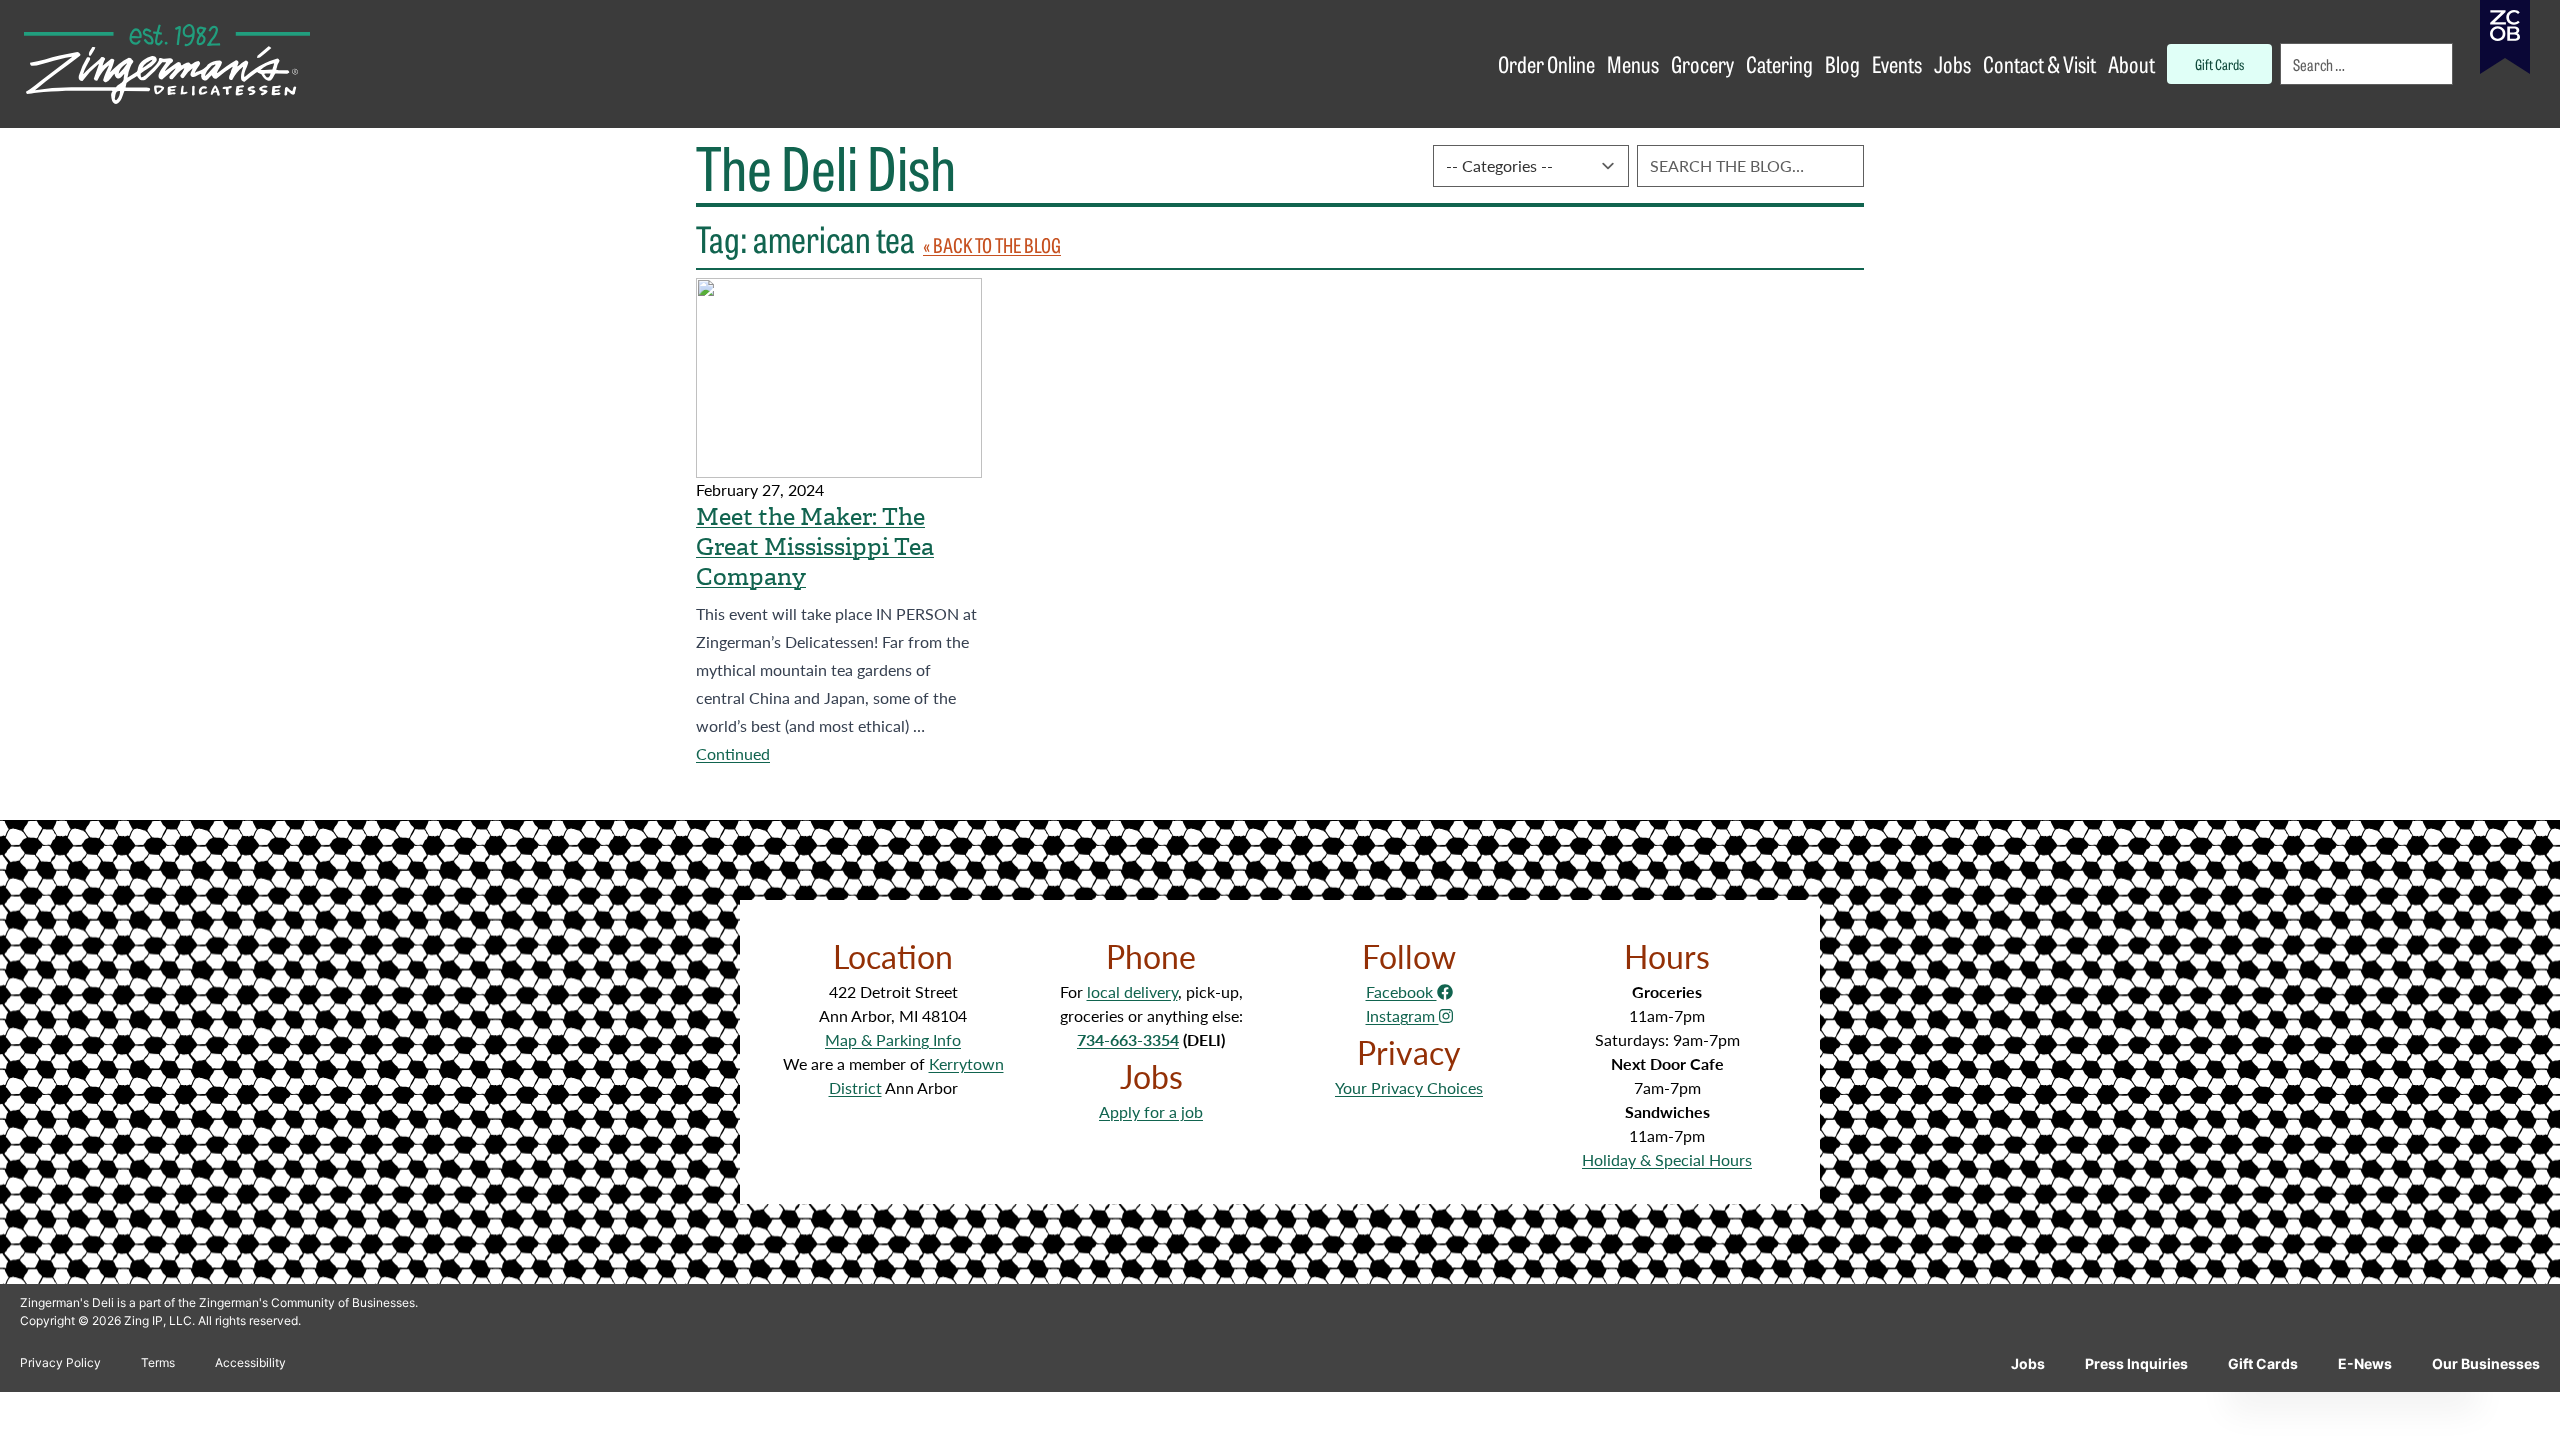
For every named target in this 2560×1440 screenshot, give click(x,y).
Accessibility (250, 1362)
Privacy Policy (60, 1362)
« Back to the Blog (992, 244)
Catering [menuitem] (1779, 63)
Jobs (2028, 1363)
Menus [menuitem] (1633, 63)
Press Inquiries (2136, 1363)
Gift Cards (2263, 1363)
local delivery (1132, 991)
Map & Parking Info (893, 1039)
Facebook (1401, 991)
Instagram (1402, 1015)
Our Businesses (2486, 1363)
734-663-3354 (1128, 1039)
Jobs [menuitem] (1952, 63)
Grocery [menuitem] (1702, 63)
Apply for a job (1151, 1111)
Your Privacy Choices (1409, 1087)
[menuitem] (2368, 64)
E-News (2365, 1363)
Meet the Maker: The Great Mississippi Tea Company (815, 547)
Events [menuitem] (1897, 63)
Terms (158, 1362)
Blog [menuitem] (1842, 63)
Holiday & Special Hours (1667, 1159)
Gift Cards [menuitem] (2219, 63)
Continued (733, 753)
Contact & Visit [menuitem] (2039, 63)
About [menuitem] (2131, 63)
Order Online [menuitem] (1546, 63)
